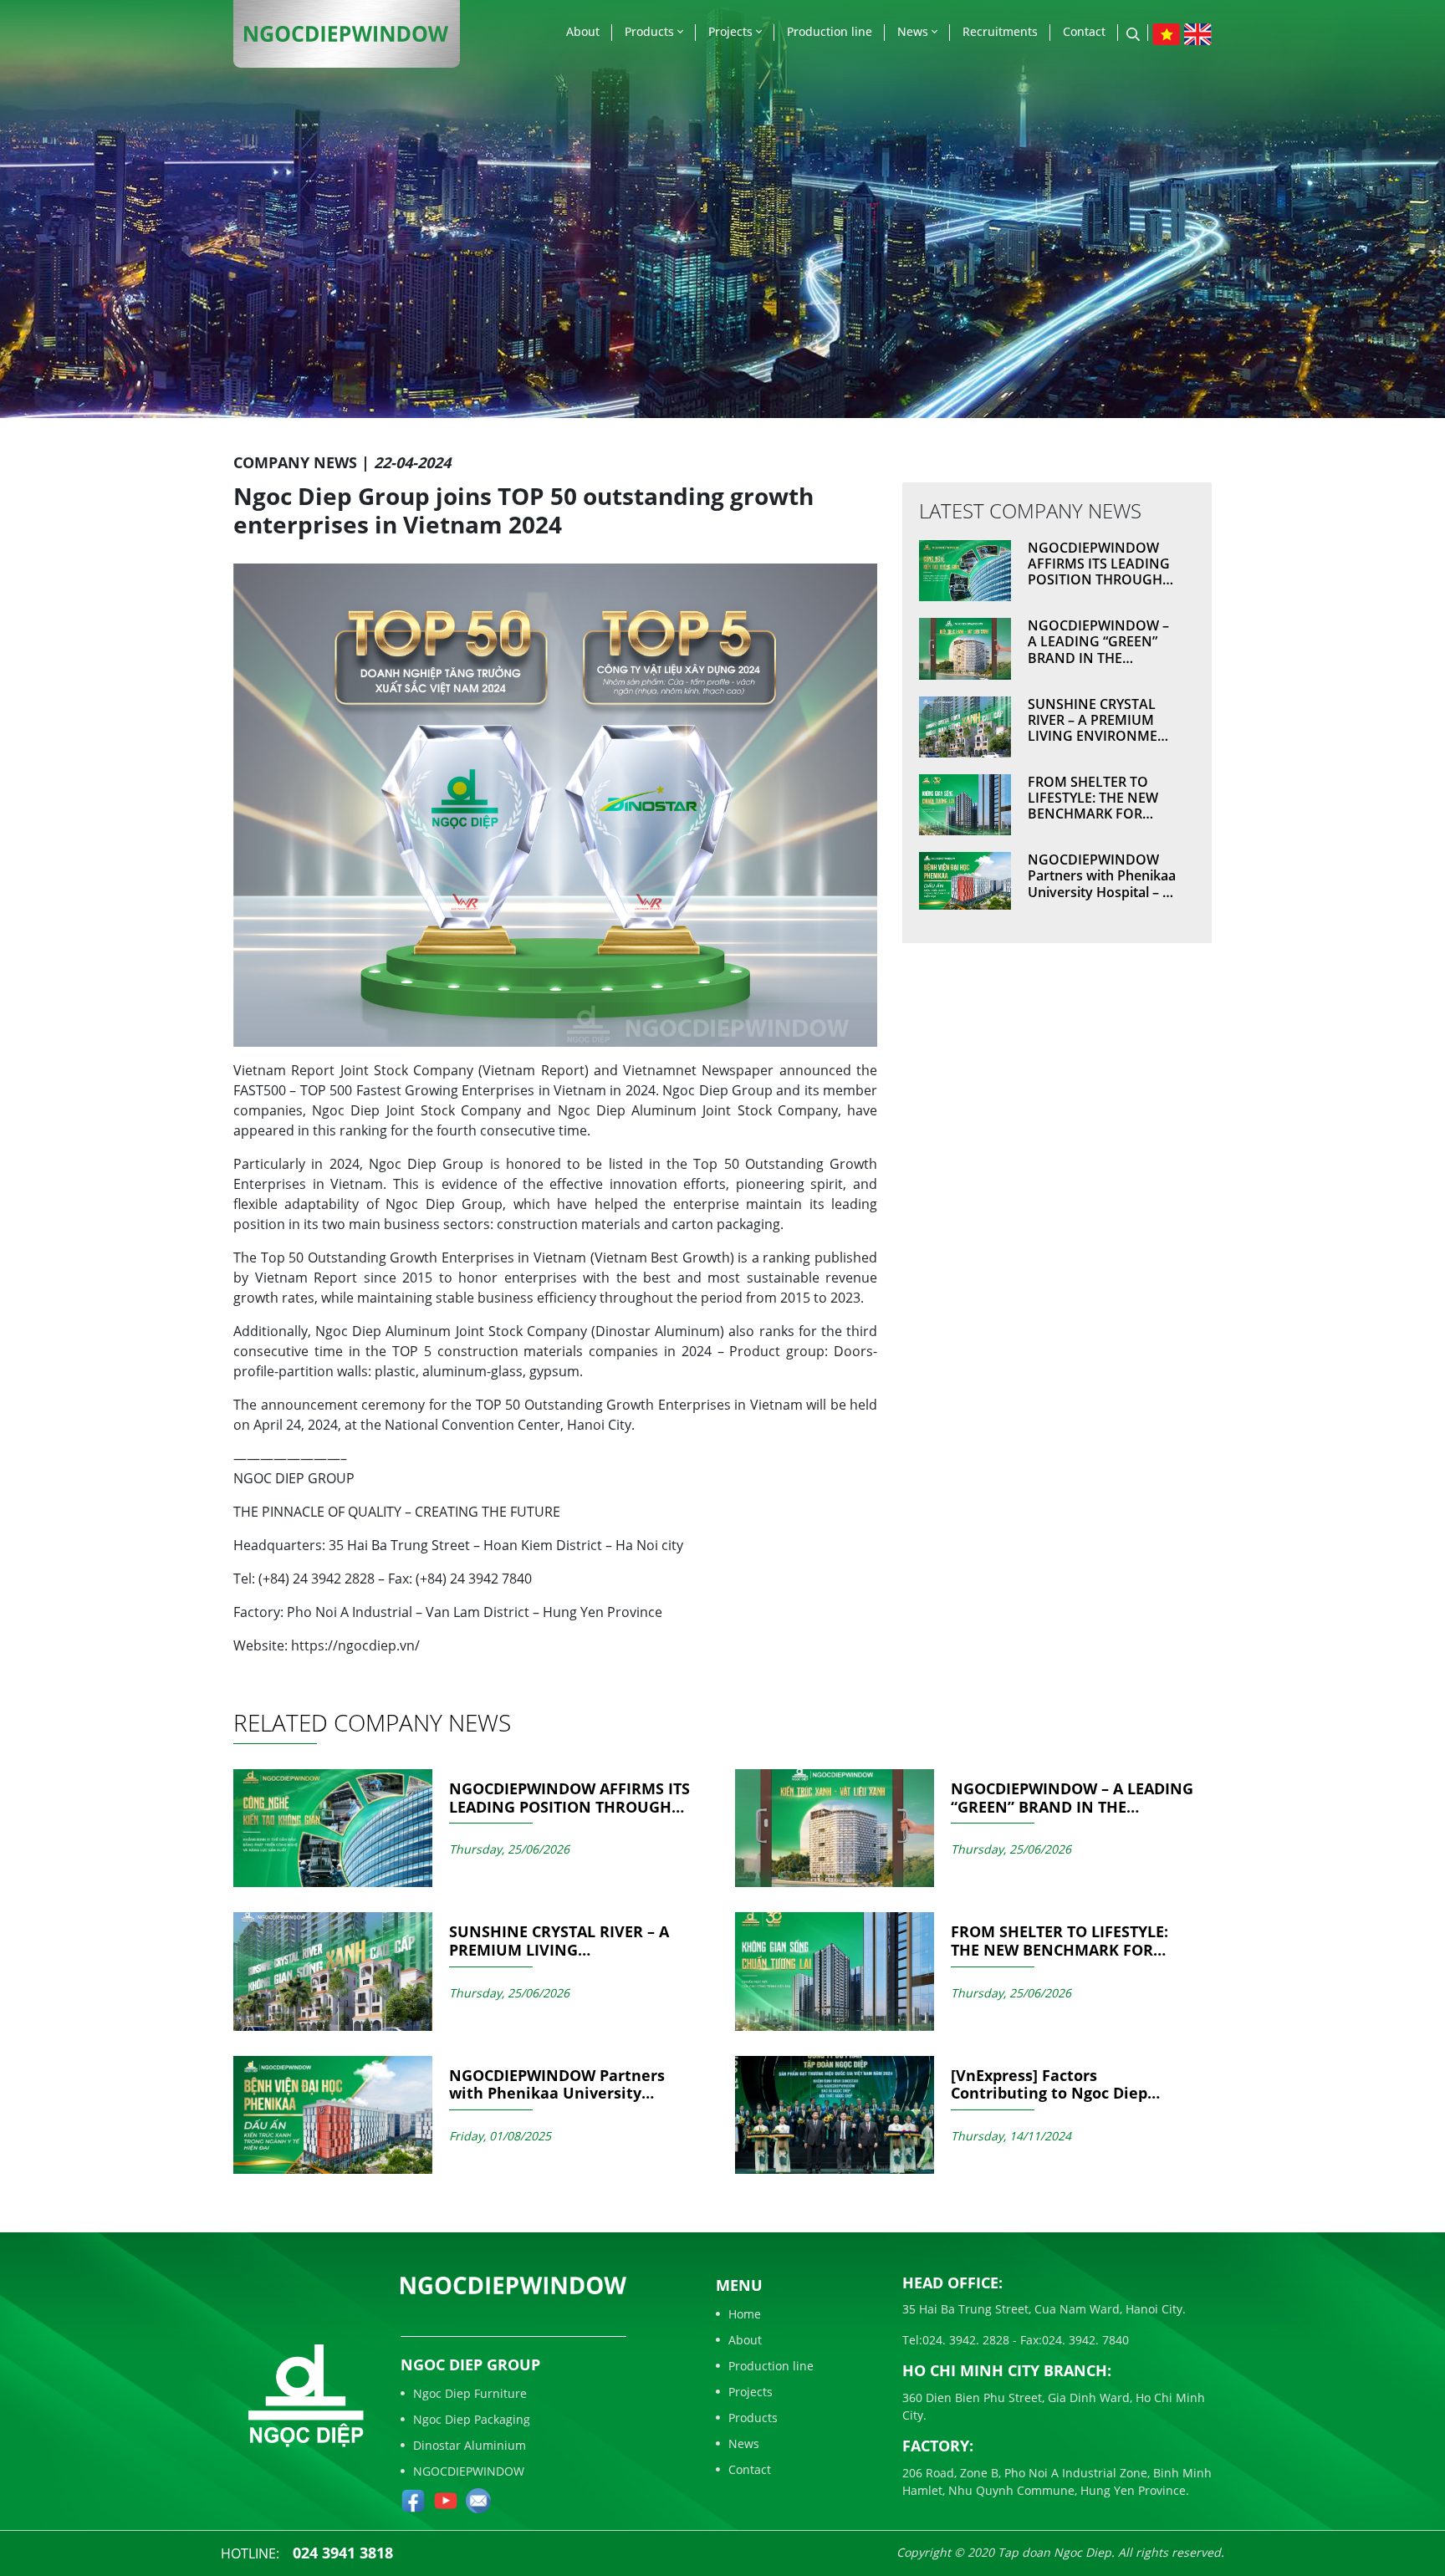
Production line (830, 31)
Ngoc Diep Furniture (470, 2393)
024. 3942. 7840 (1085, 2340)
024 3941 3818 (343, 2553)
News (914, 31)
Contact (1084, 31)
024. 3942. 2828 (966, 2340)
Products (651, 31)
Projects (732, 31)
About (583, 31)
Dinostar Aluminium (470, 2445)
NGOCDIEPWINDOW (469, 2471)
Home (745, 2314)
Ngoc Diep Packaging (472, 2419)
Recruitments (1000, 31)
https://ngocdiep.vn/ (355, 1645)
